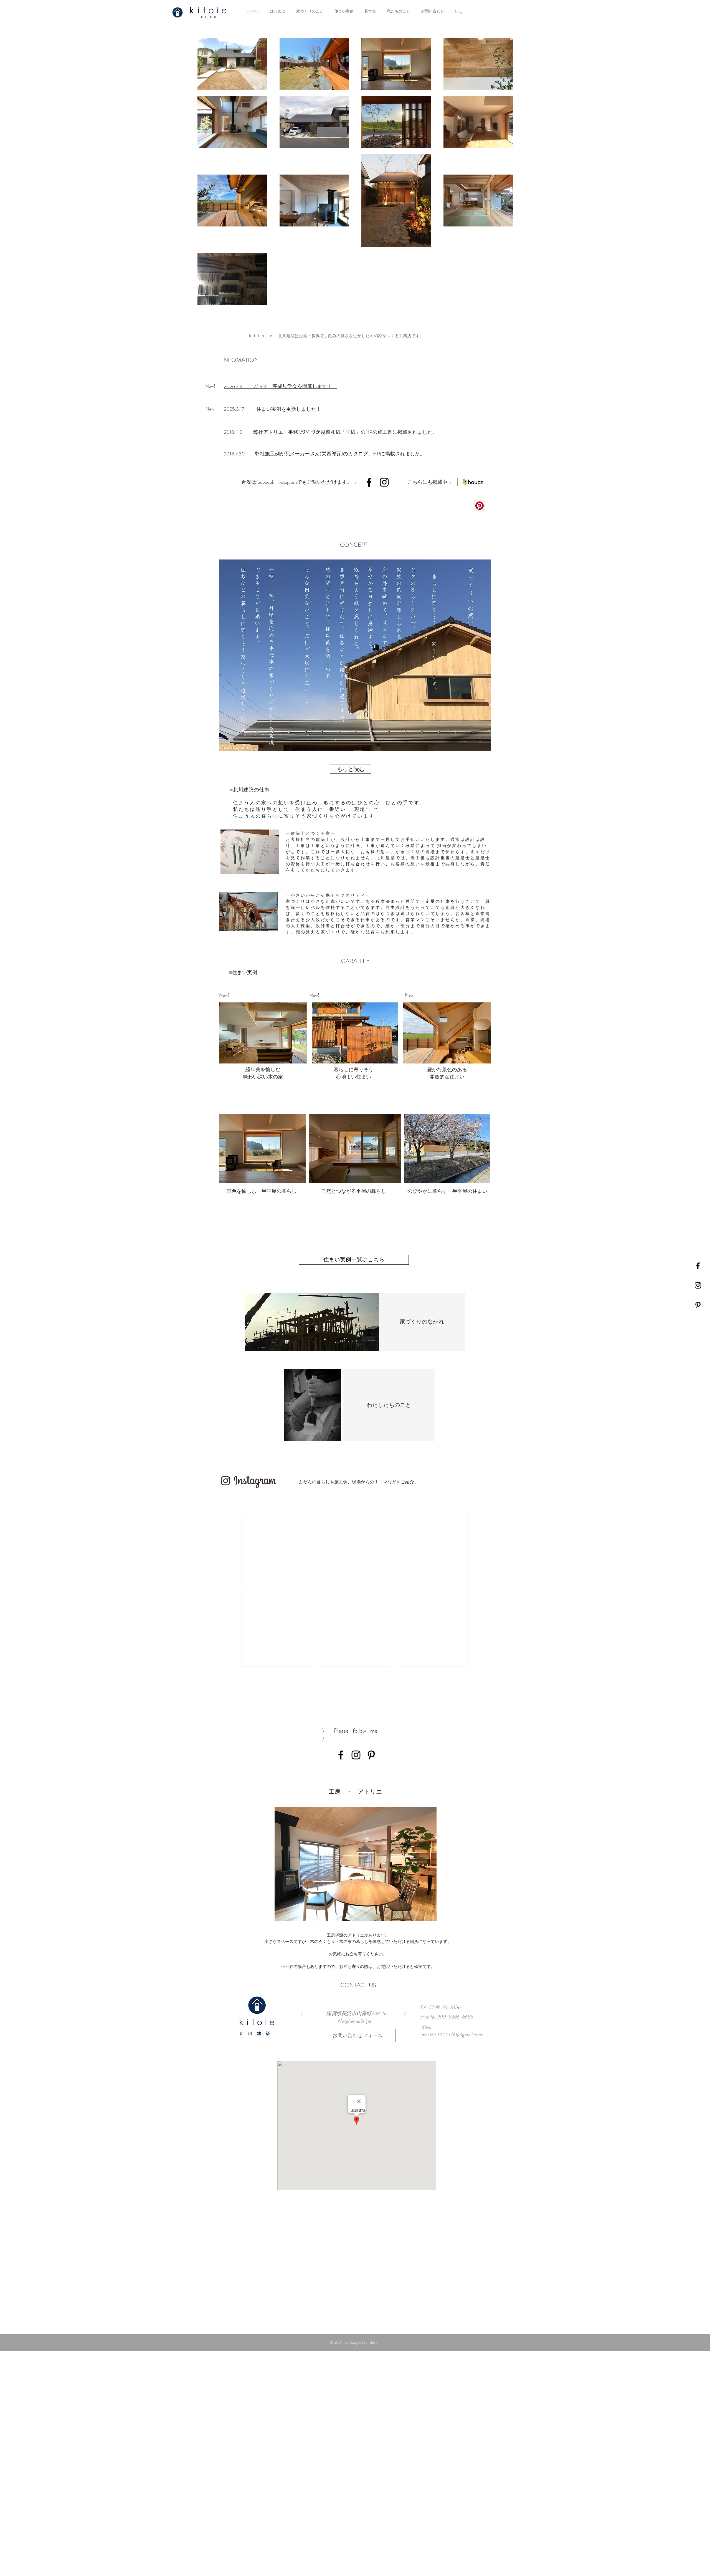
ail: (428, 2027)
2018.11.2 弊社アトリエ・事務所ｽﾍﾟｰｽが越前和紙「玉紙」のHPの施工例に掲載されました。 (331, 432)
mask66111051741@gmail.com (452, 2035)
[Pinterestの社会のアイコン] (480, 506)
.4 (241, 386)
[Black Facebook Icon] (698, 1266)
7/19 (253, 386)
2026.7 (231, 386)
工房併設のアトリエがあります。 (358, 1935)
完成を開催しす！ (305, 386)
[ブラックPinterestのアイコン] (698, 1305)
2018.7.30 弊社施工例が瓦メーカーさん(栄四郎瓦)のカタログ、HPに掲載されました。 (324, 454)
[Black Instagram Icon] (698, 1285)
